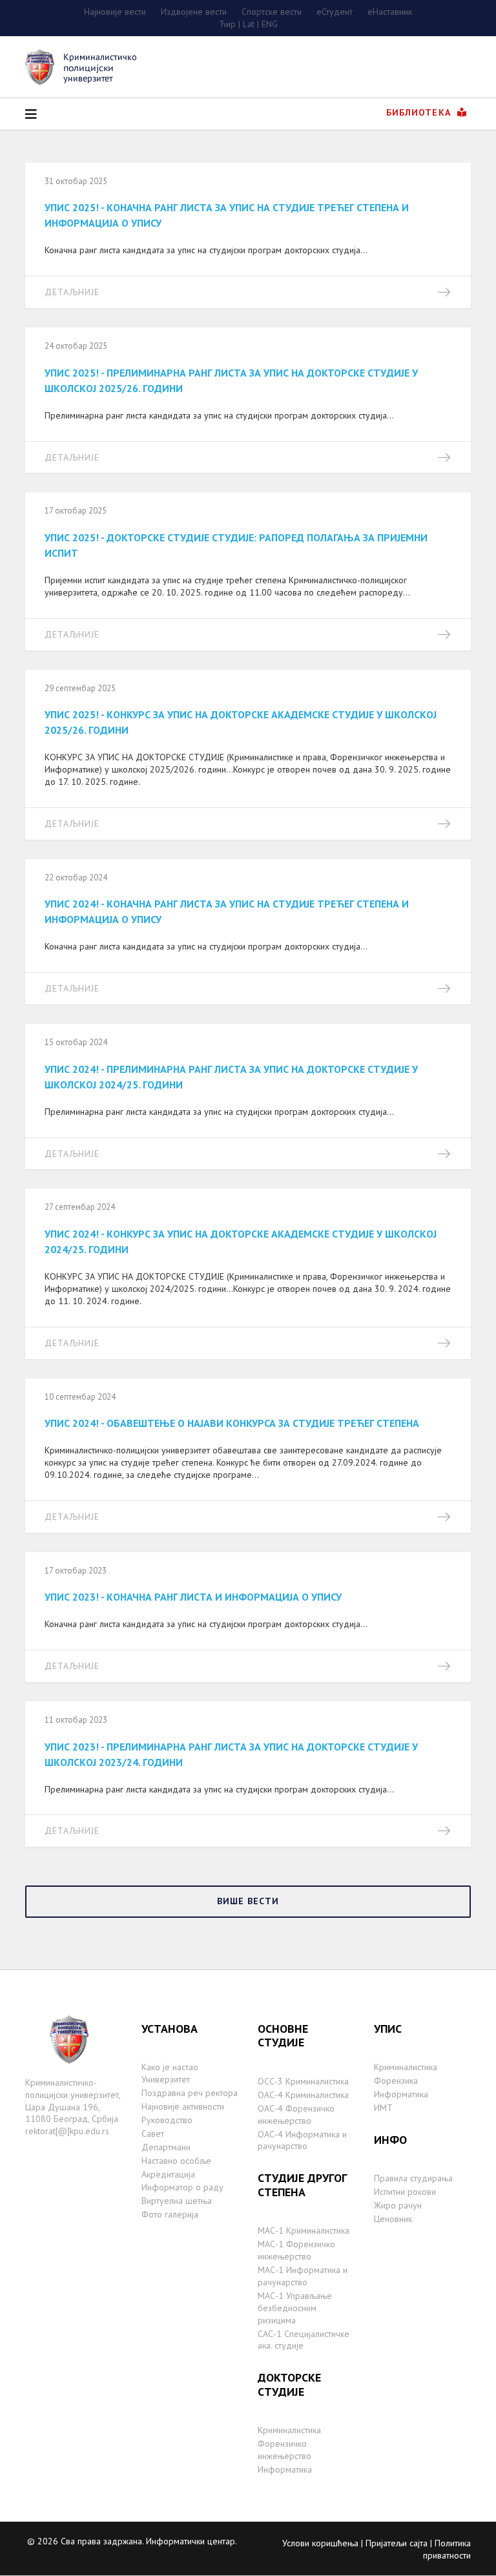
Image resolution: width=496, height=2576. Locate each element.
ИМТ (383, 2108)
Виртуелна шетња (177, 2201)
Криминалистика (289, 2430)
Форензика (396, 2081)
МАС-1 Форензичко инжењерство (296, 2250)
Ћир (227, 24)
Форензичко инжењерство (284, 2450)
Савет (153, 2134)
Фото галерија (170, 2214)
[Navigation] (31, 114)
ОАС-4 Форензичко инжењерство (296, 2114)
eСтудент (335, 12)
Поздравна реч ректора (190, 2093)
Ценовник (393, 2219)
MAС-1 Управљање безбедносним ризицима (295, 2308)
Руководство (167, 2120)
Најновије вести (115, 12)
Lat (249, 24)
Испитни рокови (405, 2192)
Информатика (285, 2469)
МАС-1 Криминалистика (304, 2230)
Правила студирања (413, 2178)
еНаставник (390, 12)
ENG (270, 24)
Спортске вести (272, 12)
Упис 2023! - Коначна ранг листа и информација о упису (193, 1597)
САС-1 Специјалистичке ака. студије (304, 2340)
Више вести (248, 1901)
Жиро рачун (398, 2205)
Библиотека (420, 112)
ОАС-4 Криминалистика (303, 2095)
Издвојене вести (194, 12)
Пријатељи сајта (397, 2543)
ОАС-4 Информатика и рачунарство (302, 2140)
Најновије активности (183, 2106)
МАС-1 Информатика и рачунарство (303, 2276)
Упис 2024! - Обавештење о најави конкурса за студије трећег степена (232, 1423)
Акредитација (168, 2174)
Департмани (166, 2147)
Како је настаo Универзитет (170, 2073)
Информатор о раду (182, 2187)
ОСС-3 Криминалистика (303, 2081)
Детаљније (72, 292)
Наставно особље (176, 2161)
